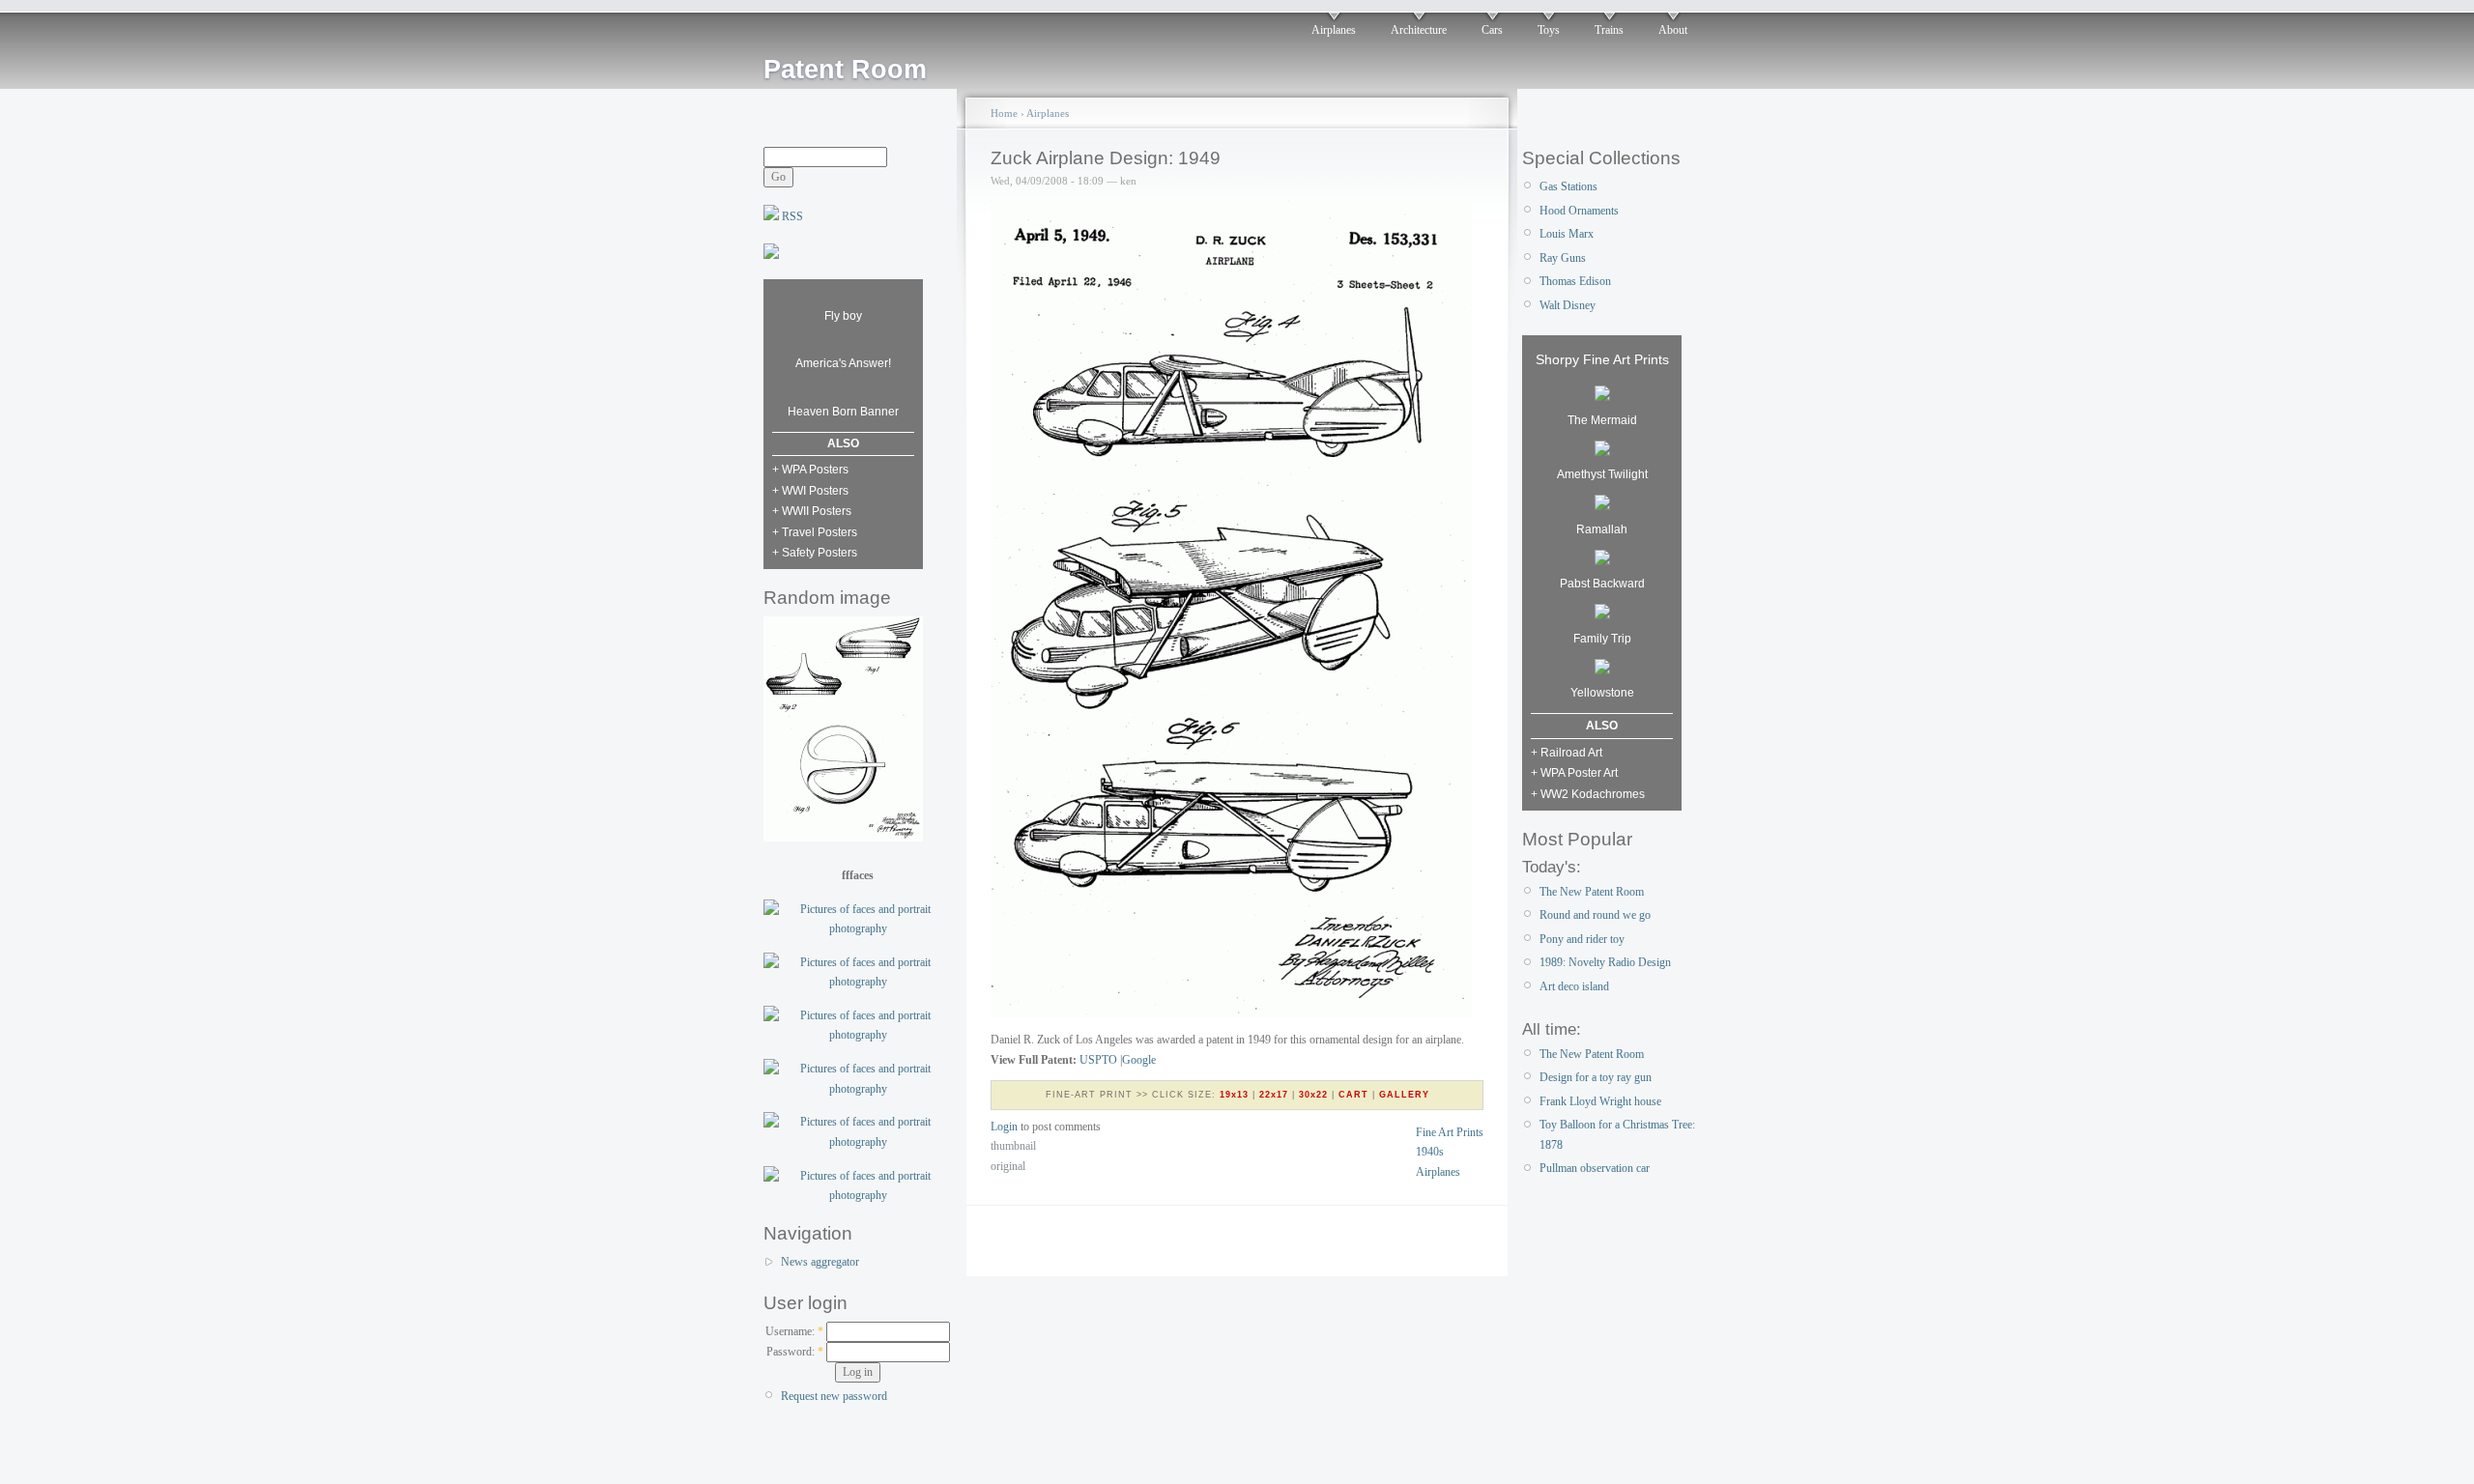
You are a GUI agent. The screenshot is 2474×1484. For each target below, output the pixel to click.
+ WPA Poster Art (1574, 773)
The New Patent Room (1592, 892)
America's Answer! (843, 363)
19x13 (1234, 1095)
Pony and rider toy (1582, 939)
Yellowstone (1602, 693)
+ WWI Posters (810, 491)
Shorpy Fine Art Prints (1602, 359)
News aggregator (820, 1262)
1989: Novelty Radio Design (1605, 962)
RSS (791, 216)
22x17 (1274, 1095)
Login (1004, 1127)
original (1008, 1166)
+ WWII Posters (812, 511)
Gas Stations (1568, 186)
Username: (794, 1331)
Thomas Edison (1575, 281)
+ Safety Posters (815, 553)
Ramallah (1602, 529)
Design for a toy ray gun (1596, 1077)
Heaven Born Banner (843, 412)
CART (1353, 1095)
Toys (1549, 30)
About (1673, 30)
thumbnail (1013, 1146)
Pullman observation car (1595, 1168)
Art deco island (1574, 986)
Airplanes (1334, 30)
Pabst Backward (1602, 584)
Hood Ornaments (1579, 211)
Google (1139, 1060)
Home (1004, 113)
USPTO (1098, 1060)
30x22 (1313, 1095)
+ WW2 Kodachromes (1588, 794)
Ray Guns (1563, 258)
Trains (1609, 30)
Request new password (834, 1396)
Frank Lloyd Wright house (1600, 1101)
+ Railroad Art (1567, 753)
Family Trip (1602, 639)
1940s (1430, 1152)
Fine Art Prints (1450, 1132)
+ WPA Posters (810, 470)
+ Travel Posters (815, 532)
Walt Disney (1568, 305)
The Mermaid (1602, 420)
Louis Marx (1567, 234)
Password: (795, 1352)
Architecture (1419, 30)
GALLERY (1404, 1095)
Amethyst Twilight (1602, 474)
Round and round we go (1595, 915)
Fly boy (843, 316)
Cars (1492, 30)
